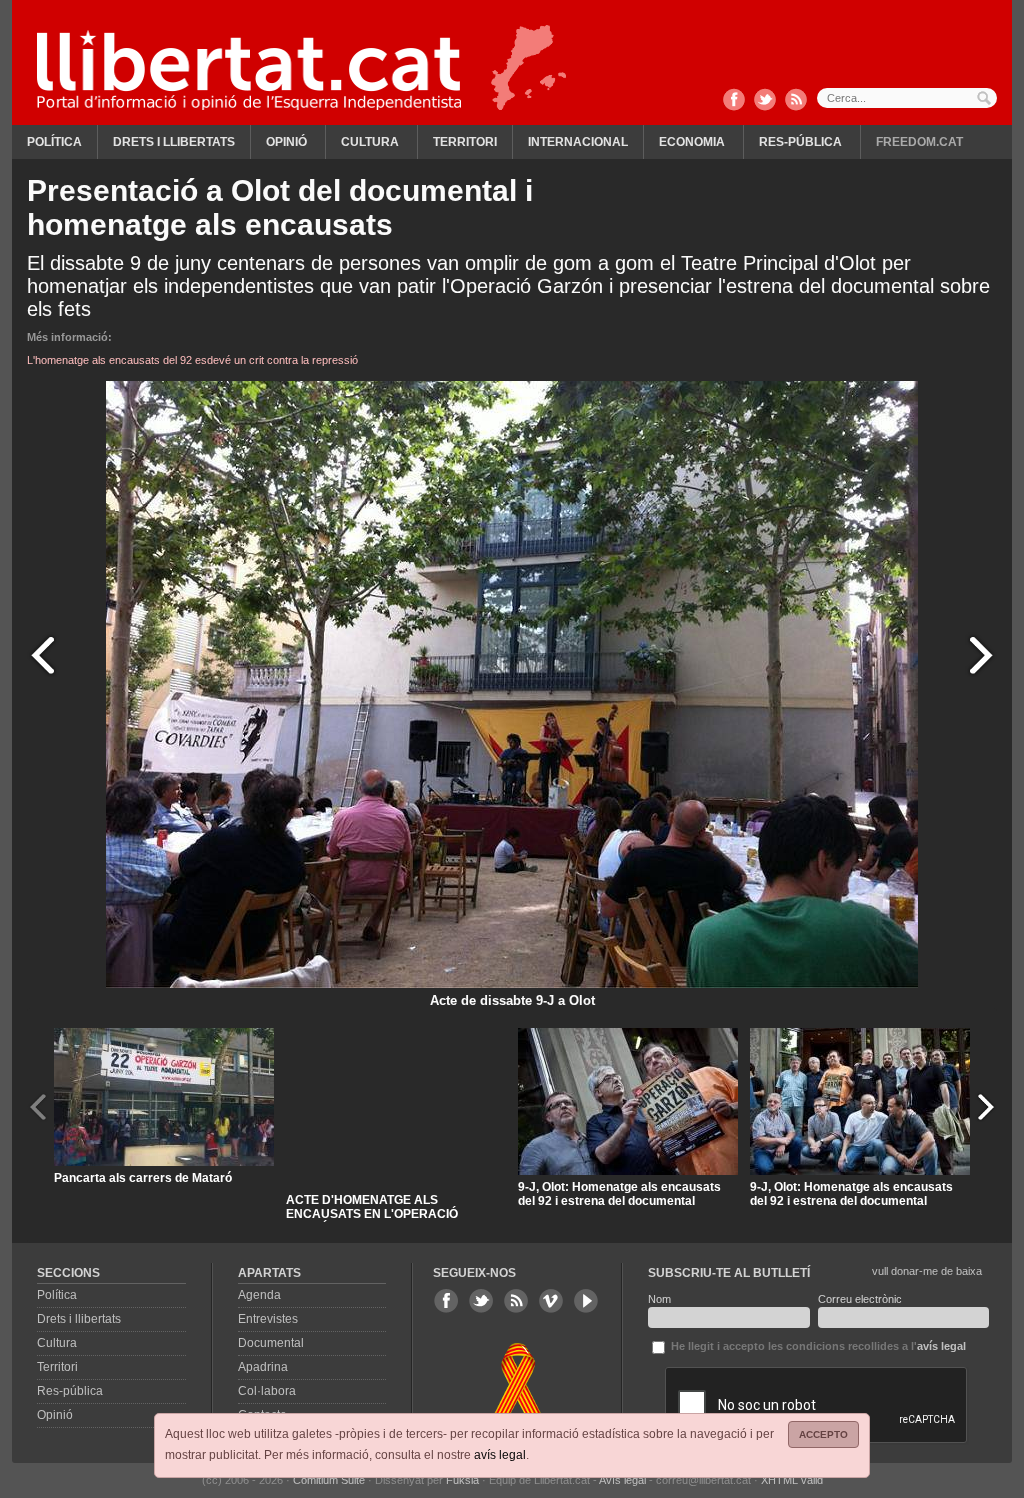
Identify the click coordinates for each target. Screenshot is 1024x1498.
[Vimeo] (551, 1301)
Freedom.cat (919, 142)
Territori (465, 142)
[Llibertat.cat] (249, 70)
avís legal (500, 1455)
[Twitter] (765, 101)
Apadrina (263, 1367)
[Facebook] (734, 101)
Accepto (823, 1434)
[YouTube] (586, 1301)
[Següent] (981, 654)
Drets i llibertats (174, 142)
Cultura (370, 142)
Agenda (259, 1295)
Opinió (286, 142)
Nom (659, 1299)
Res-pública (800, 142)
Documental (271, 1343)
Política (54, 142)
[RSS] (796, 101)
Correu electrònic (860, 1299)
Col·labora (267, 1391)
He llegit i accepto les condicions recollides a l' (817, 1346)
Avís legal (622, 1480)
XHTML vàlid (792, 1480)
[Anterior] (43, 654)
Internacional (578, 142)
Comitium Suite (329, 1480)
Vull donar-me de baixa (927, 1271)
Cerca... (907, 98)
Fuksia (462, 1480)
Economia (692, 142)
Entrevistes (268, 1319)
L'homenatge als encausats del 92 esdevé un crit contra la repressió (192, 360)
